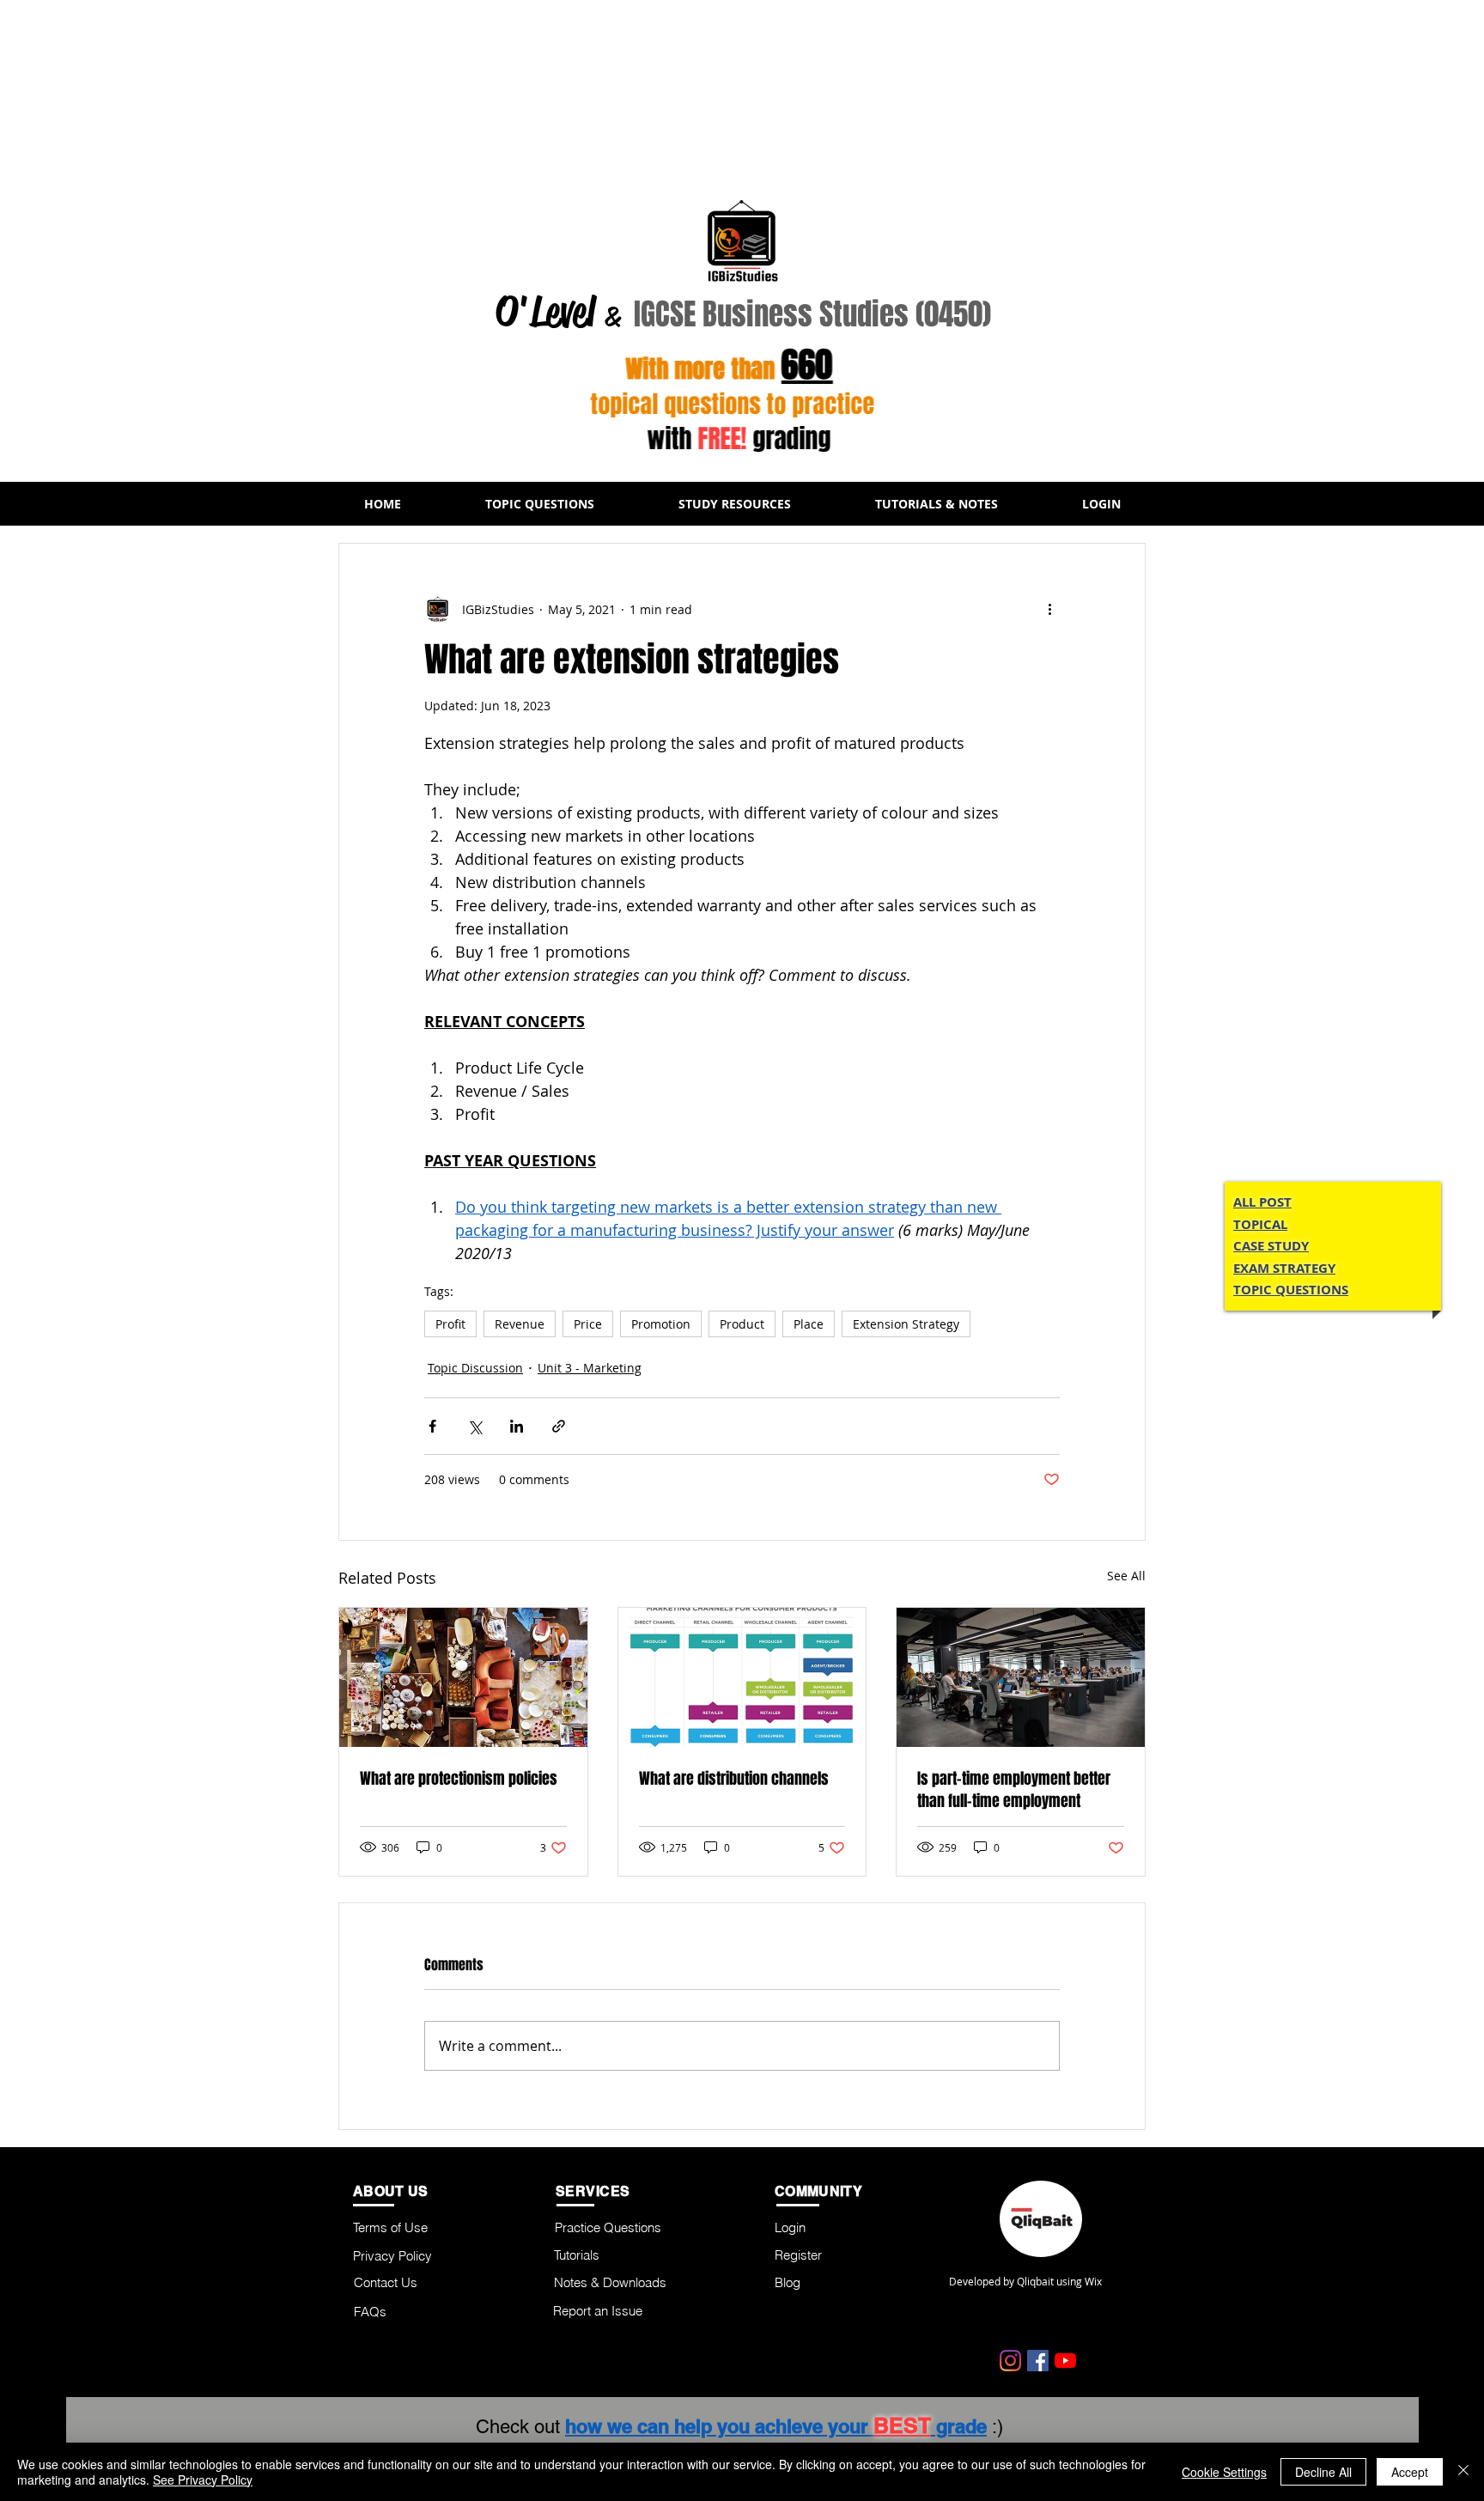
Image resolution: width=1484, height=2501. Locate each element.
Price (588, 1324)
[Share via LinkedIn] (517, 1426)
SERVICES (593, 2191)
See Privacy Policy (203, 2480)
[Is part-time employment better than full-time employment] (1021, 1677)
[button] (540, 504)
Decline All (1323, 2472)
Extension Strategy (906, 1324)
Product (742, 1324)
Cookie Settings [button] (1224, 2472)
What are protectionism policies (459, 1779)
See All (1126, 1576)
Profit (450, 1324)
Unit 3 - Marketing (590, 1368)
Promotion (661, 1324)
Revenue (520, 1324)
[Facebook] (1038, 2361)
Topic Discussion (475, 1368)
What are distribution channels (734, 1779)
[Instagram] (1010, 2361)
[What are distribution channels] (742, 1677)
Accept (1410, 2472)
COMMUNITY (818, 2191)
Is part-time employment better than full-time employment (1014, 1790)
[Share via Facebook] (432, 1426)
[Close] (1463, 2472)
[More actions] (1049, 609)
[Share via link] (559, 1426)
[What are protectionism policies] (463, 1677)
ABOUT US (391, 2191)
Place (809, 1324)
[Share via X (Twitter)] (474, 1426)
